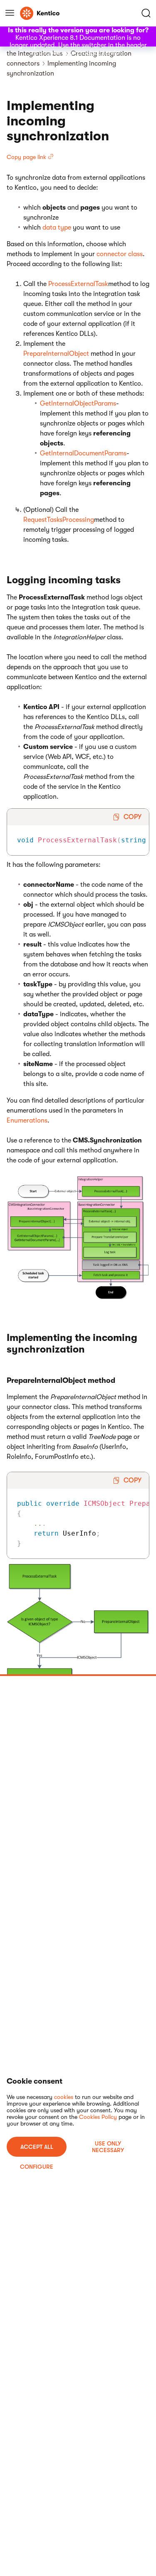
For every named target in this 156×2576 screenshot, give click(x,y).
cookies (64, 2097)
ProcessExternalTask (78, 284)
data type (57, 228)
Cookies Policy (98, 2117)
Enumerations (27, 1120)
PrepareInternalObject (57, 354)
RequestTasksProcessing (59, 520)
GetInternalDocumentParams (83, 453)
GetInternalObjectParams (78, 404)
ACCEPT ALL (37, 2147)
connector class (120, 254)
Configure (37, 2167)
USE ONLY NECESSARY (108, 2147)
